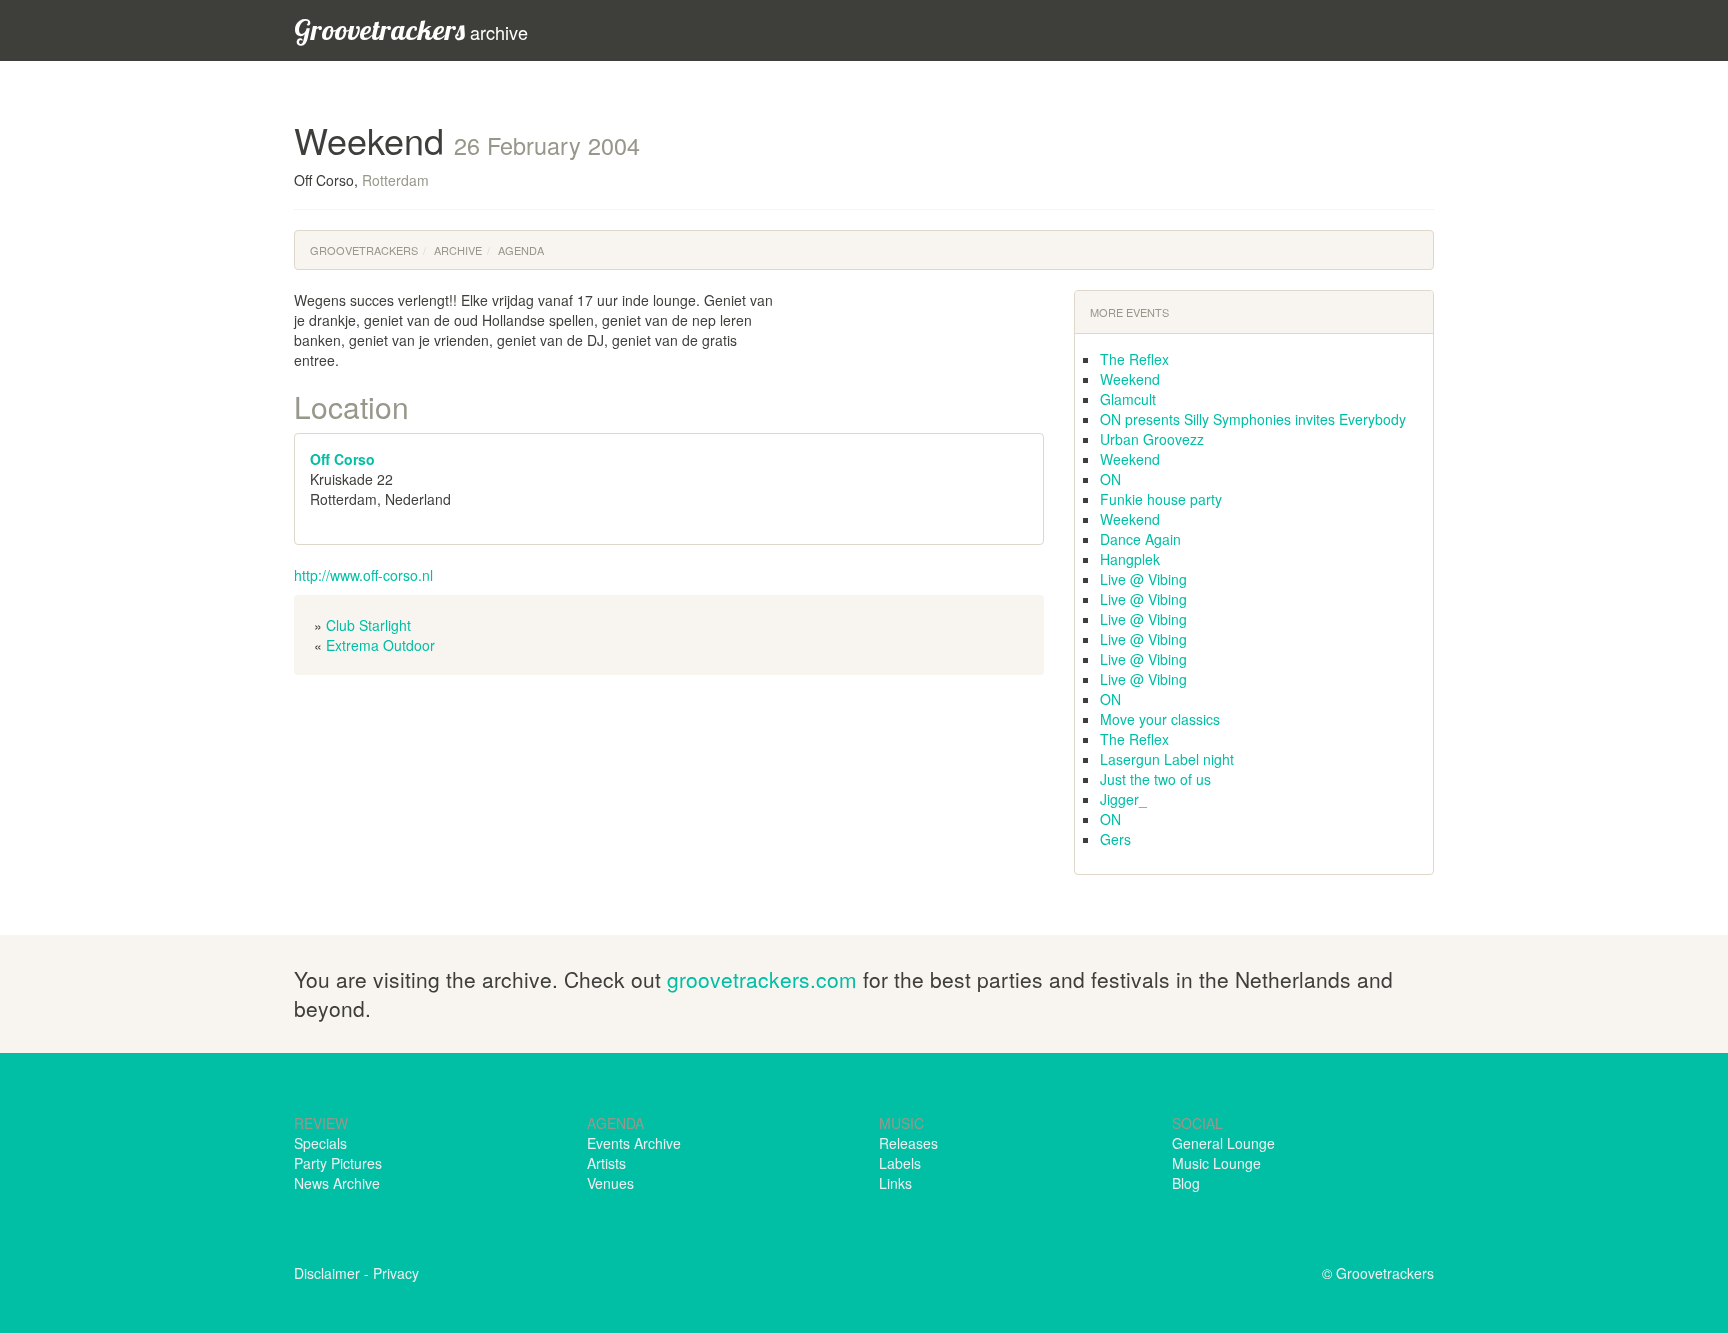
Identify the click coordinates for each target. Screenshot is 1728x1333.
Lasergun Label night (1167, 759)
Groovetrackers (364, 250)
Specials (320, 1143)
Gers (1115, 839)
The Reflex (1134, 359)
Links (895, 1183)
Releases (908, 1143)
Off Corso (342, 459)
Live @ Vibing (1143, 579)
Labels (900, 1163)
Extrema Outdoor (380, 645)
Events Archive (634, 1143)
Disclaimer (327, 1273)
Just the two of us (1155, 779)
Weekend (1130, 379)
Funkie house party (1161, 499)
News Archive (337, 1183)
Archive (458, 250)
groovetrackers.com (762, 979)
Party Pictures (338, 1163)
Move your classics (1160, 719)
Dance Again (1140, 539)
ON (1110, 479)
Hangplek (1130, 559)
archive (411, 29)
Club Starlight (368, 625)
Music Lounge (1216, 1163)
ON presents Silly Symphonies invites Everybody (1253, 419)
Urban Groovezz (1152, 439)
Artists (606, 1163)
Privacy (396, 1273)
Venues (610, 1183)
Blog (1186, 1183)
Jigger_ (1123, 799)
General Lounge (1223, 1143)
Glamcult (1128, 399)
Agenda (521, 250)
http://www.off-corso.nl (363, 575)
